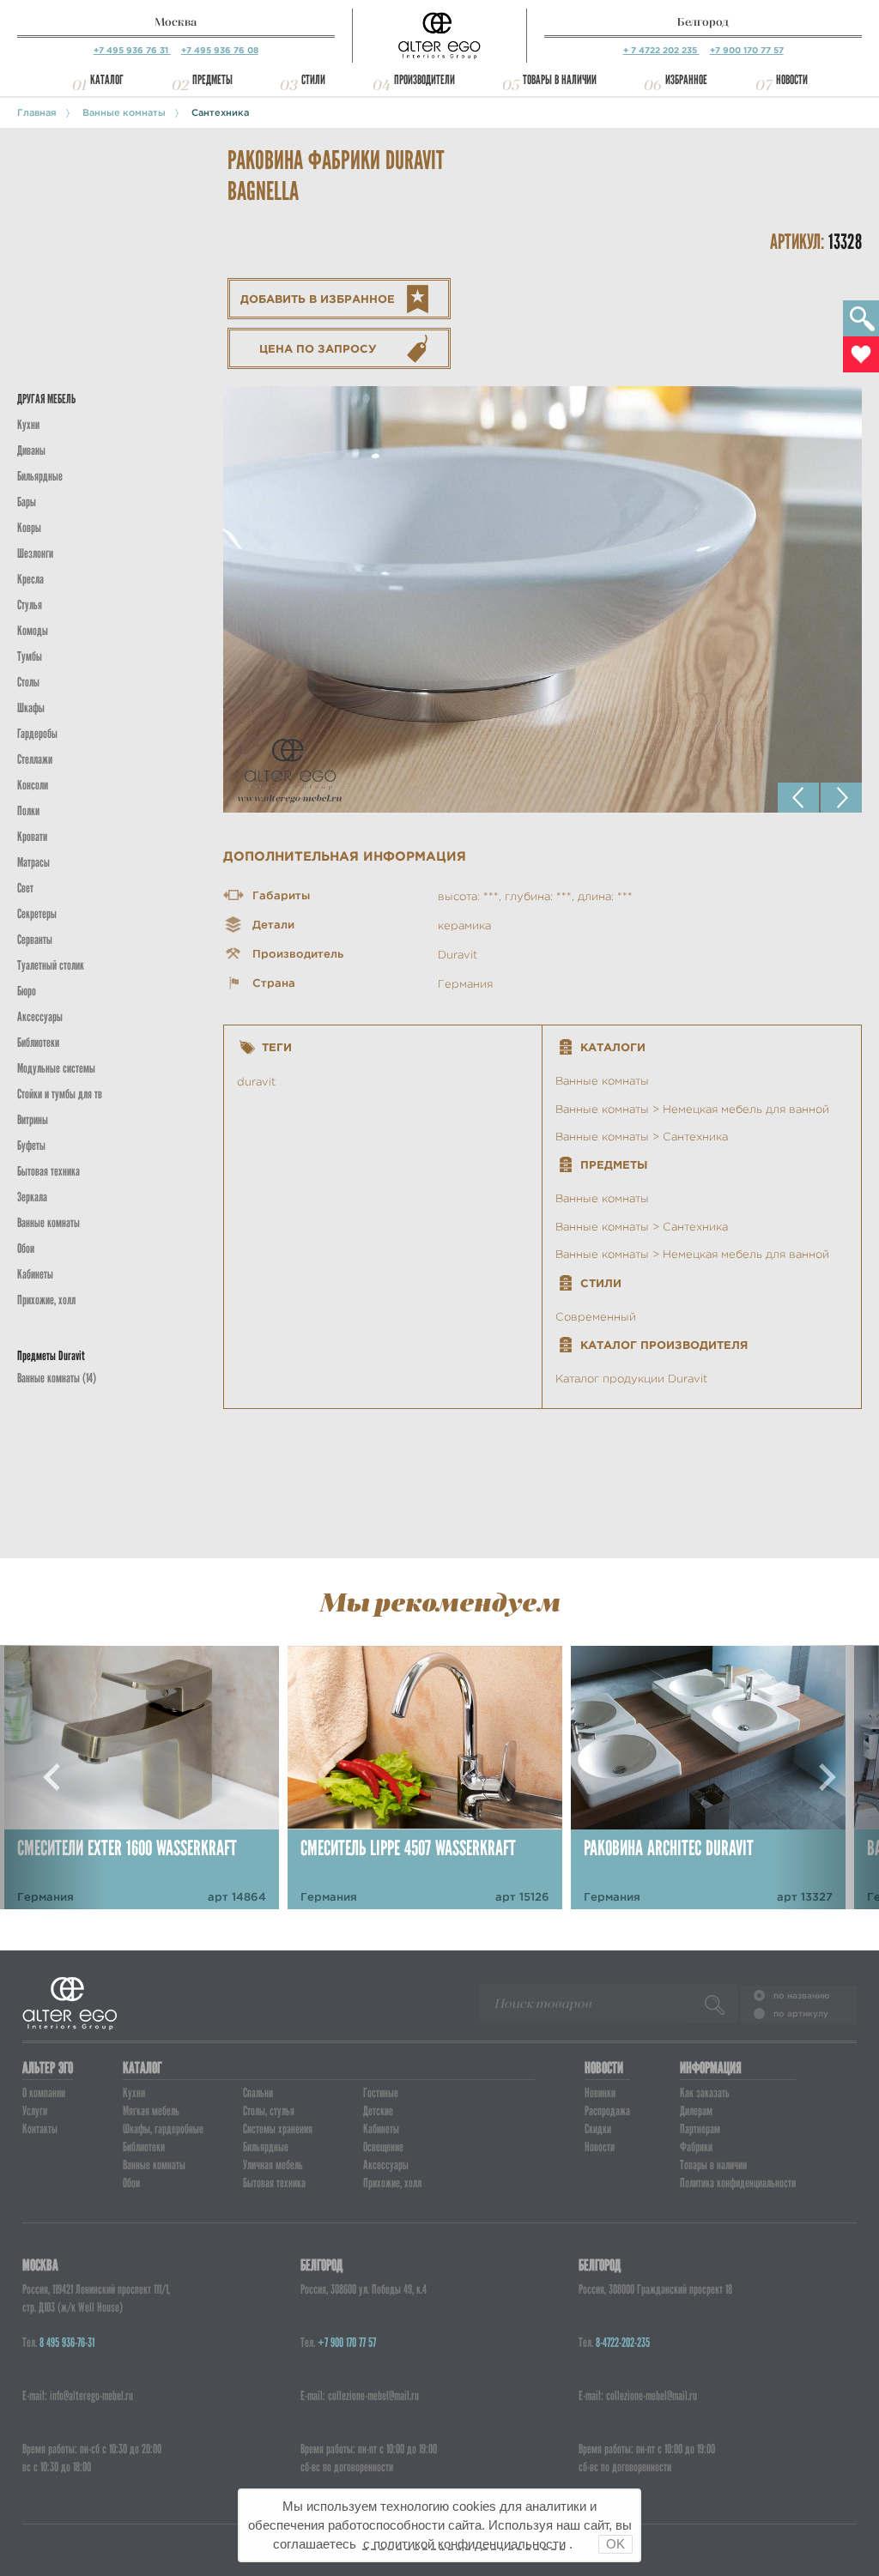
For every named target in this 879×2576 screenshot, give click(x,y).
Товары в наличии (560, 80)
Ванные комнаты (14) (57, 1378)
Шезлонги (35, 553)
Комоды (33, 631)
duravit (256, 1082)
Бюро (27, 991)
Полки (28, 811)
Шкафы (31, 708)
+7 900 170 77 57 (747, 50)
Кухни (28, 425)
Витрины (33, 1120)
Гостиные (381, 2093)
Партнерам (700, 2129)
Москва (176, 22)
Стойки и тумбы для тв (60, 1094)
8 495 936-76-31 (67, 2343)
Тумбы (30, 656)
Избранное (686, 80)
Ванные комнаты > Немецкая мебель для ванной (692, 1109)
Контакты (40, 2129)
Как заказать (705, 2093)
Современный (596, 1317)
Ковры (29, 528)
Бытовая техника (48, 1171)
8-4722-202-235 (623, 2343)
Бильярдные (266, 2147)
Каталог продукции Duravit (631, 1379)
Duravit (458, 955)
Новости (792, 80)
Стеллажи (35, 759)
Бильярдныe (40, 476)
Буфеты (31, 1146)
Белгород (703, 22)
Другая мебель (46, 399)
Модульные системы (56, 1068)
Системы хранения (278, 2129)
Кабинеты (35, 1274)
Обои (26, 1249)
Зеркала (32, 1197)
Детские (378, 2111)
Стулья (30, 605)
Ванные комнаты (124, 112)
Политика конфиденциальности (738, 2183)
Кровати (32, 837)
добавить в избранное (318, 299)
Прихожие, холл (46, 1300)
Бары (27, 502)
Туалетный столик (51, 965)
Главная (37, 112)
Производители (424, 80)
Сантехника (220, 112)
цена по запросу (318, 349)
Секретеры (37, 914)
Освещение (383, 2147)
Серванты (35, 940)
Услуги (35, 2111)
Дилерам (696, 2111)
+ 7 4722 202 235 (661, 50)
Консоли (33, 785)
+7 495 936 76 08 (220, 50)
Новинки (600, 2093)
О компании (44, 2093)
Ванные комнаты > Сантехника (642, 1137)
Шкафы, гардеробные (163, 2129)
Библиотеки (38, 1043)
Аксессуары (386, 2165)
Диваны (31, 450)
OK (615, 2544)
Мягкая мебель (151, 2111)
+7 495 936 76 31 (132, 50)
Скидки (598, 2129)
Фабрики (696, 2147)
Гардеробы (37, 734)
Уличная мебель (273, 2165)
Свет (25, 888)
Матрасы (33, 862)
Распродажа (607, 2111)
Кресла (30, 579)
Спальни (258, 2093)
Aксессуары (40, 1017)
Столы (28, 682)
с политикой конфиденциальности (464, 2544)
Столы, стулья (269, 2111)
